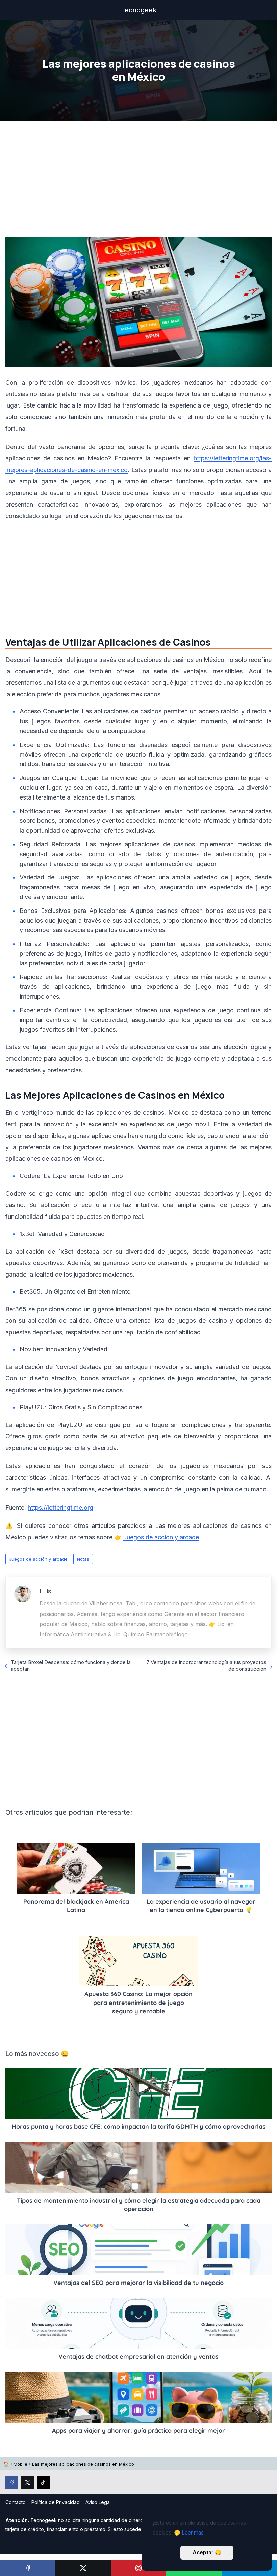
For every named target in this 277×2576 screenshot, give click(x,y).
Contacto (16, 2502)
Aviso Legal (98, 2502)
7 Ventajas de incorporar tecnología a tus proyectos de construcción (206, 1665)
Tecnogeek (139, 10)
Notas (83, 1559)
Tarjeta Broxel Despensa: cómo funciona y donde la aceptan (71, 1665)
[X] (83, 2568)
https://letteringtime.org (60, 1507)
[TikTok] (43, 2482)
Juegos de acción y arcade (38, 1559)
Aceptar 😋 (207, 2553)
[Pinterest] (138, 2568)
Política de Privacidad (56, 2502)
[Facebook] (28, 2568)
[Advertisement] (138, 181)
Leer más (193, 2533)
